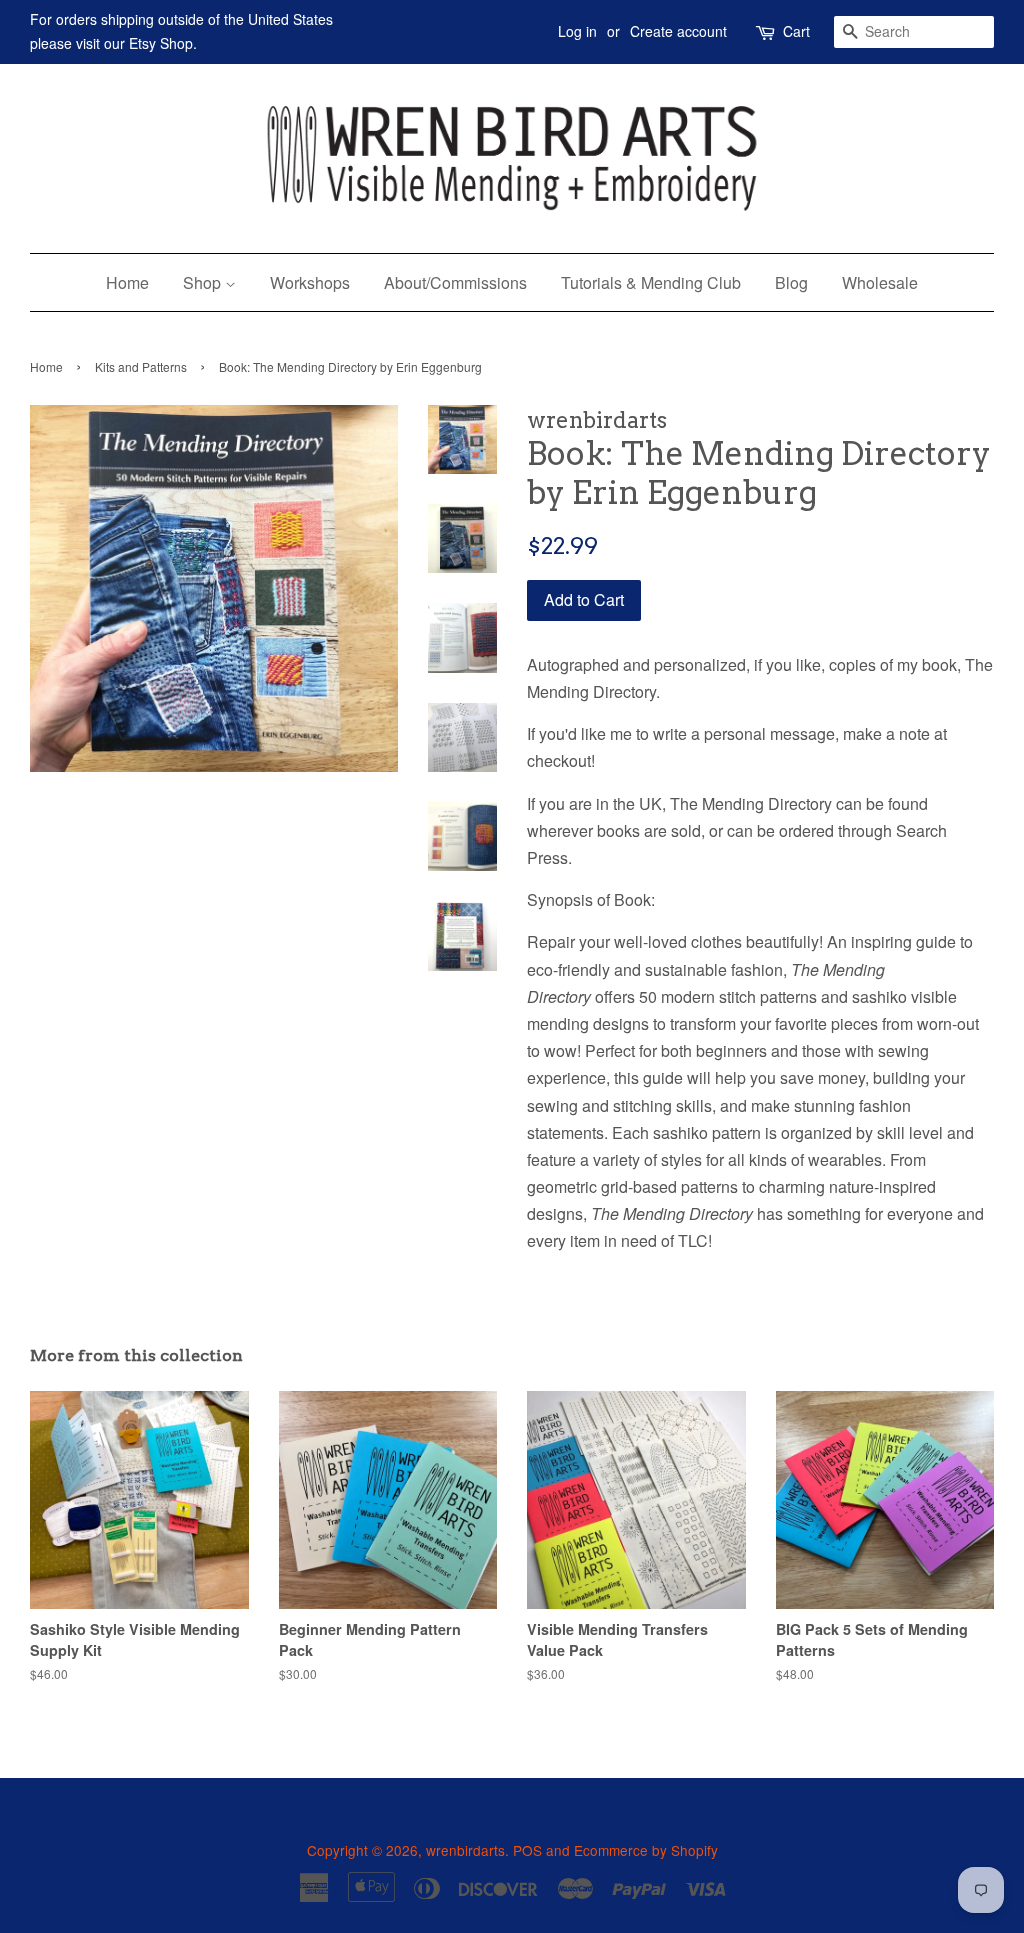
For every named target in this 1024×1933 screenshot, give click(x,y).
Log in (577, 31)
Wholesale (880, 282)
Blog (791, 282)
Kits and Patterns (141, 366)
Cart (796, 31)
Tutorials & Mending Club (651, 282)
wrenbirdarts (465, 1850)
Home (127, 282)
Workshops (310, 282)
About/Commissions (455, 282)
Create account (678, 31)
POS (527, 1850)
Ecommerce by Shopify (646, 1850)
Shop (204, 282)
